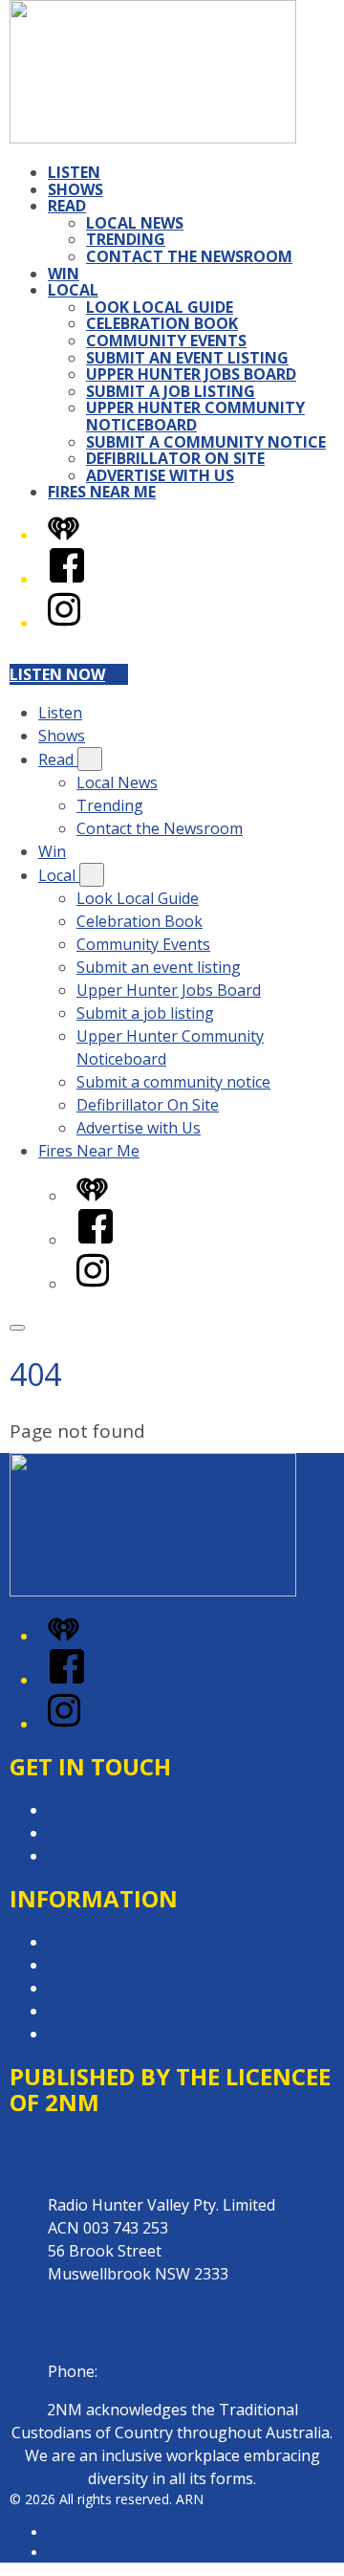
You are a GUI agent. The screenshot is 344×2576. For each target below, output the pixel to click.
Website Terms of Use (128, 2011)
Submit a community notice (206, 442)
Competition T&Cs (113, 1965)
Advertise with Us (160, 475)
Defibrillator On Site (175, 458)
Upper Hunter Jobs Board (191, 374)
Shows (75, 189)
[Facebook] (67, 579)
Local (73, 290)
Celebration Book (162, 323)
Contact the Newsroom (189, 256)
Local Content (97, 2034)
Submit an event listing (187, 358)
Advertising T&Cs (109, 1988)
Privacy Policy (96, 1942)
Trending (126, 239)
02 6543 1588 (148, 2371)
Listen (74, 172)
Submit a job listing (171, 391)
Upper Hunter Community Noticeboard (195, 416)
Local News (135, 223)
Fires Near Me (102, 492)
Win (64, 274)
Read (67, 206)
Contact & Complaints (125, 1810)
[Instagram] (64, 623)
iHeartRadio (84, 2553)
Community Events (166, 341)
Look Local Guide (160, 307)
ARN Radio (81, 2532)
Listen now (57, 674)
